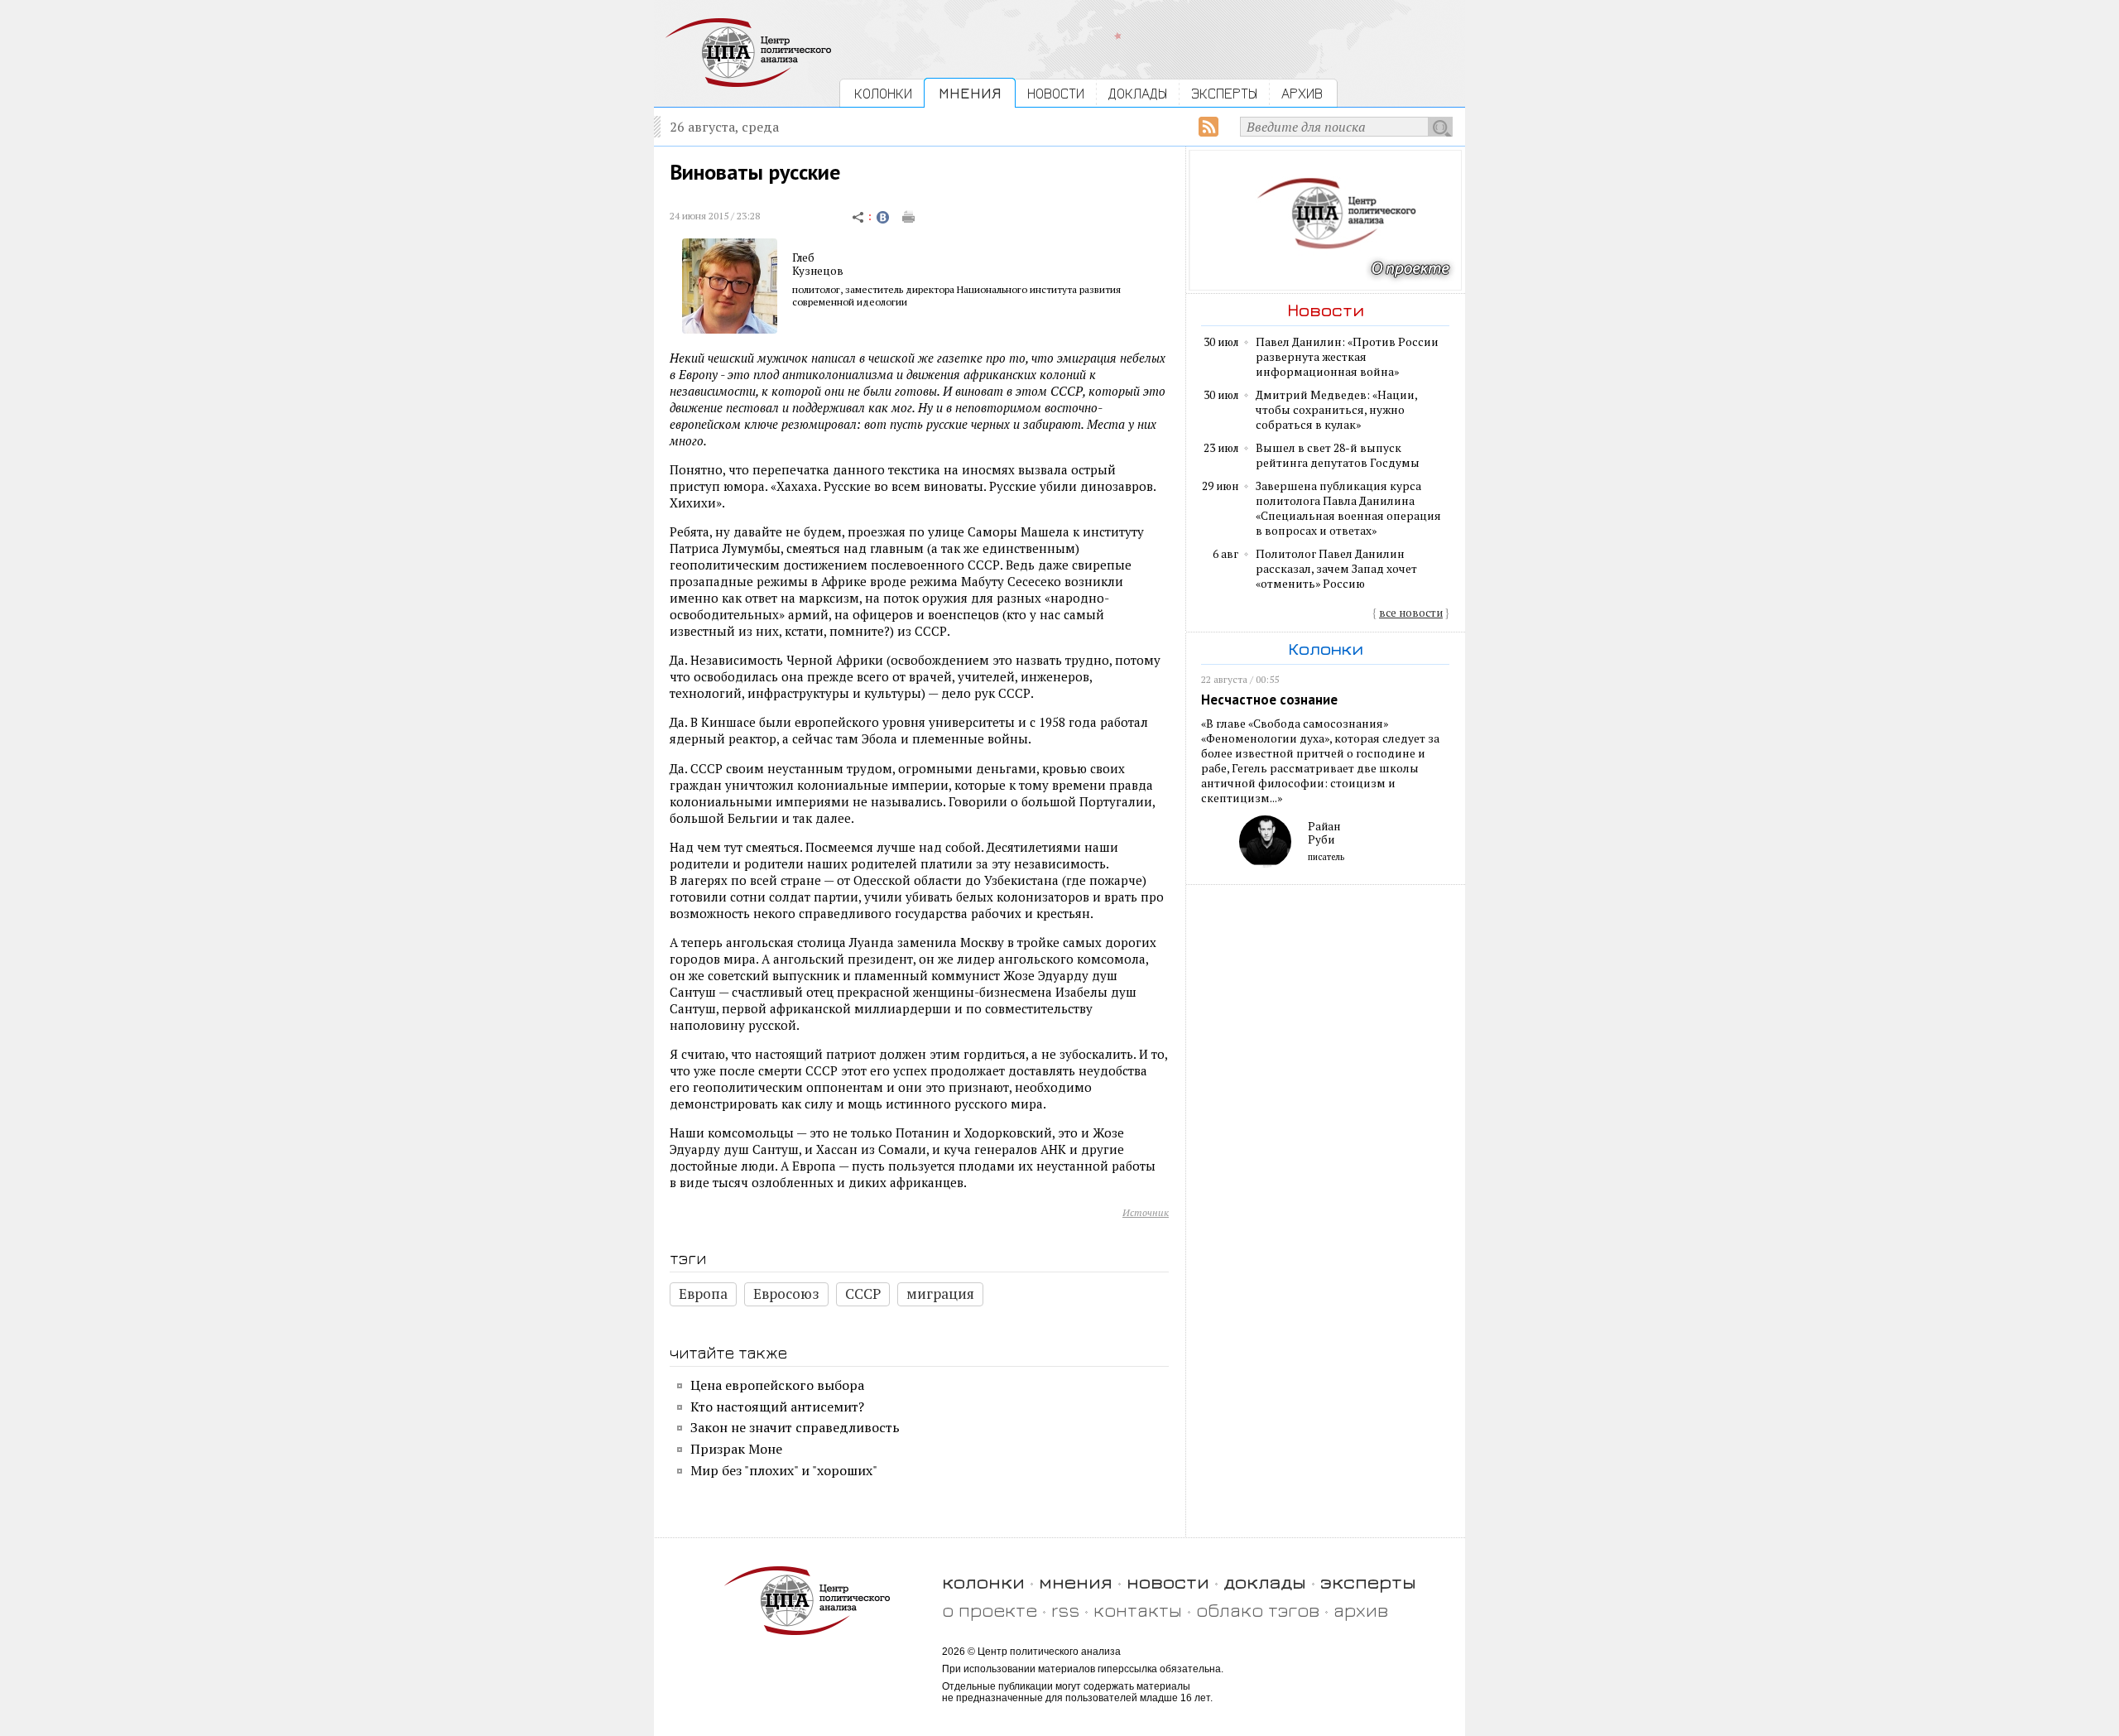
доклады (1265, 1582)
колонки (983, 1582)
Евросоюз (786, 1294)
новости (1168, 1582)
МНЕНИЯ (970, 93)
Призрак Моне (736, 1449)
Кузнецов (818, 271)
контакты (1138, 1610)
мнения (1076, 1582)
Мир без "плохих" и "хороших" (784, 1470)
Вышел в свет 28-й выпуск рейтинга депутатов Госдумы (1338, 455)
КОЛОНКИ (883, 93)
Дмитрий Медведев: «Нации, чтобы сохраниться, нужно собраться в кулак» (1336, 410)
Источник (1146, 1212)
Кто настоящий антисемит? (777, 1407)
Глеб (803, 257)
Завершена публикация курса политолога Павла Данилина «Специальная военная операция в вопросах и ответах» (1348, 508)
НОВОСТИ (1056, 93)
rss (1065, 1610)
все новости (1411, 613)
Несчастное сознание (1269, 700)
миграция (940, 1294)
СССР (863, 1294)
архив (1361, 1610)
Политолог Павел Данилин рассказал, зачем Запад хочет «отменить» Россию (1336, 569)
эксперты (1368, 1582)
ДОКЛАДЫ (1138, 93)
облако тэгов (1258, 1610)
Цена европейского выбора (777, 1385)
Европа (703, 1294)
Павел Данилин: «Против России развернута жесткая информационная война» (1347, 357)
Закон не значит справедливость (795, 1427)
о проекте (990, 1610)
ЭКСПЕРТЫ (1224, 93)
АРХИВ (1302, 93)
